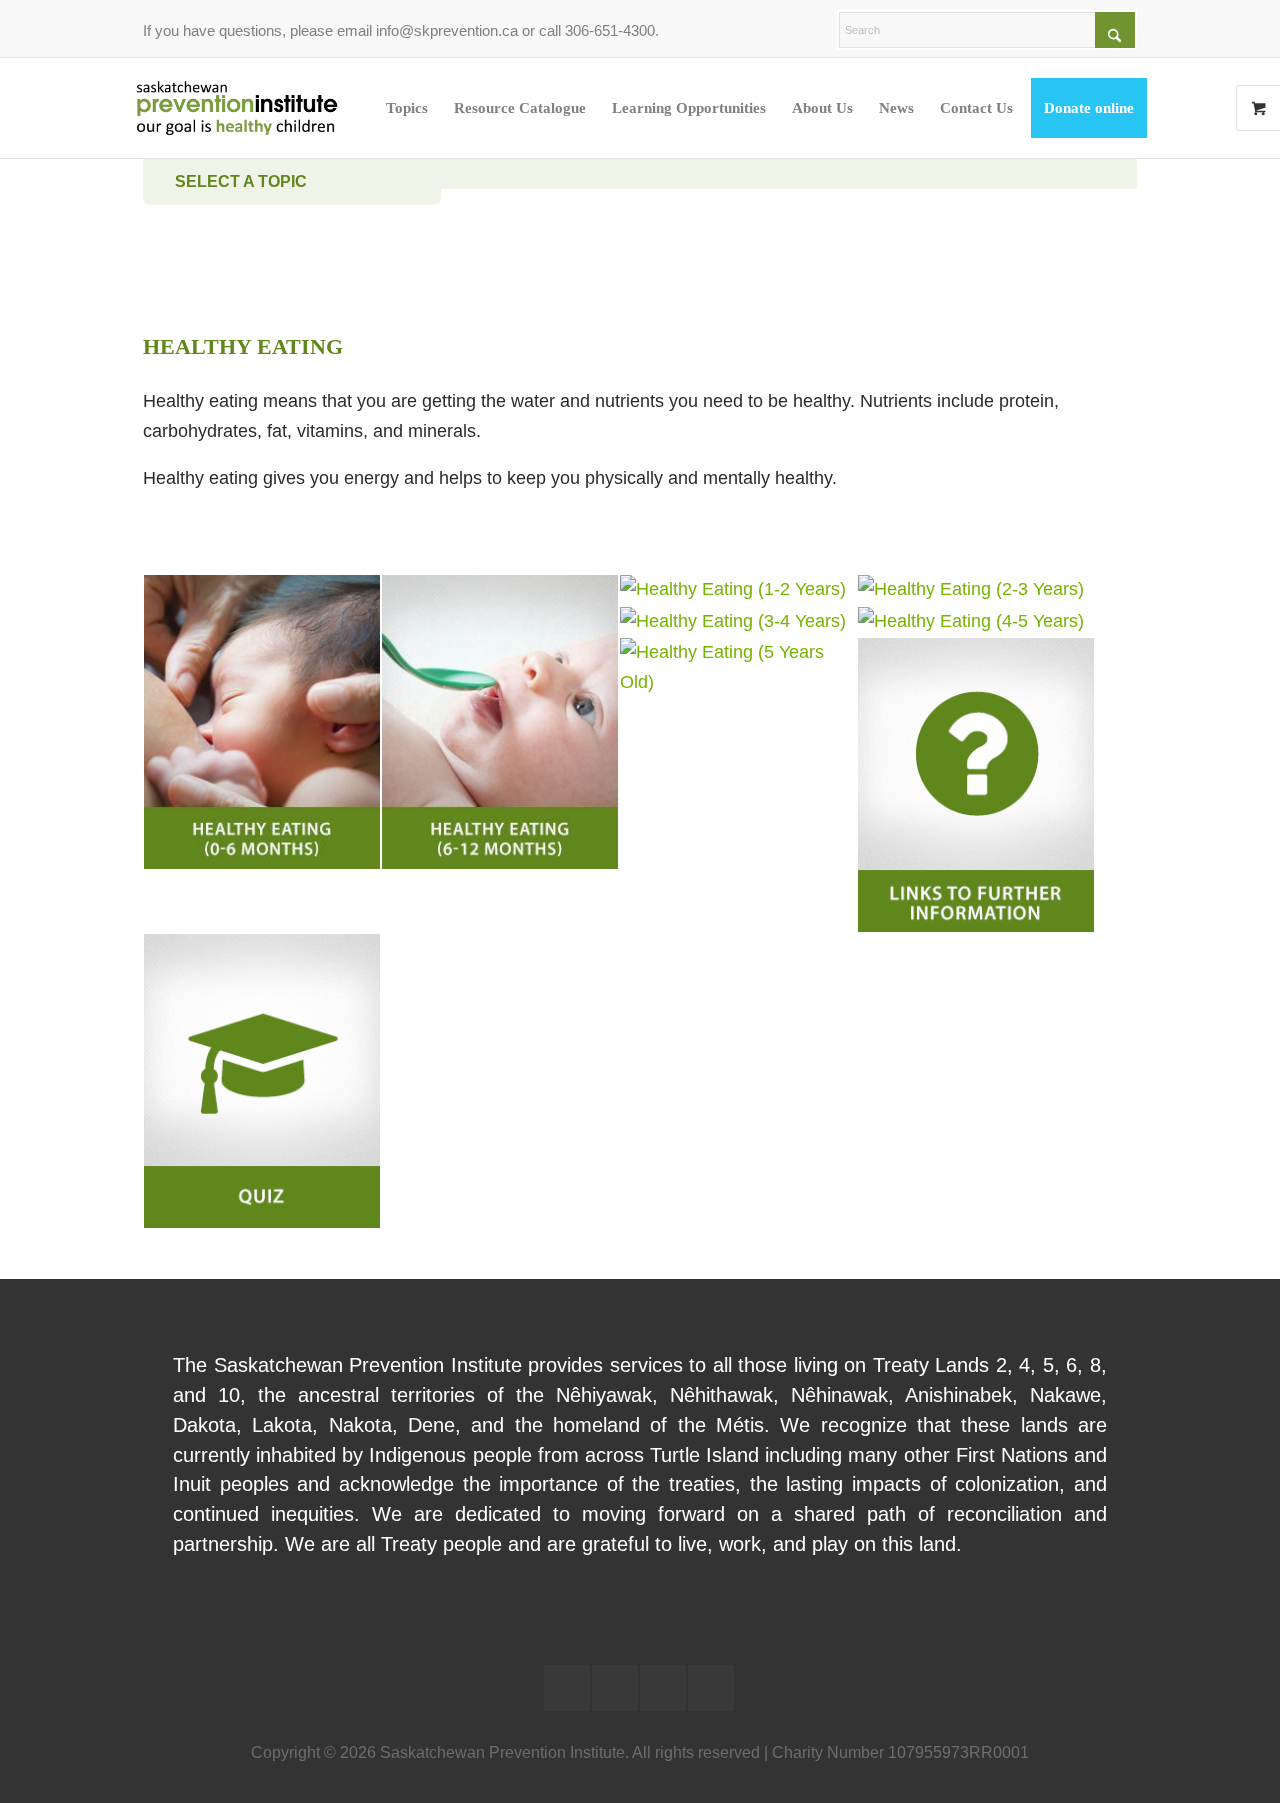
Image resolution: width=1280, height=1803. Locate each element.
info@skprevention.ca (447, 30)
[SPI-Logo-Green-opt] (237, 108)
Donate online (1089, 108)
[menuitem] (407, 108)
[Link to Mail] (711, 1688)
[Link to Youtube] (663, 1688)
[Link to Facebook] (615, 1688)
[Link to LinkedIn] (567, 1688)
